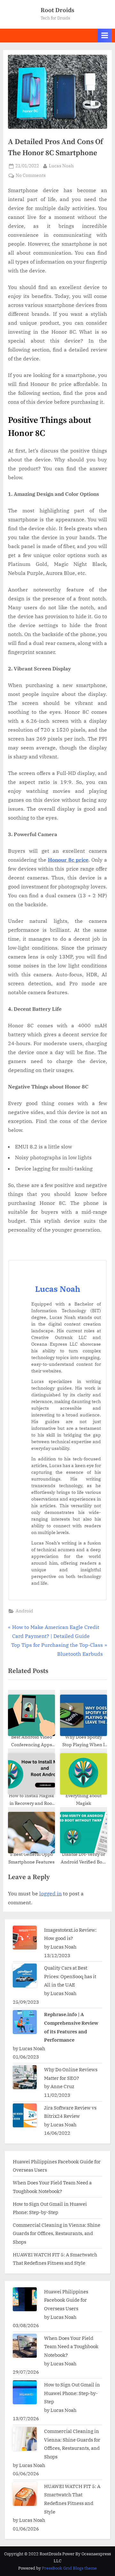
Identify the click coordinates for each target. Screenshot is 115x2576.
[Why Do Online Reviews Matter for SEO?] (25, 2077)
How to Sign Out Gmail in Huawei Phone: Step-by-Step (72, 2393)
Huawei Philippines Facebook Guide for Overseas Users (66, 2300)
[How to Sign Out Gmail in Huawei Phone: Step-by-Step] (25, 2392)
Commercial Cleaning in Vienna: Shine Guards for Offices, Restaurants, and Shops (57, 2233)
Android (24, 1611)
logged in (50, 1893)
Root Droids (57, 10)
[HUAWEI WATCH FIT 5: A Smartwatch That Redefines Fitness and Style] (25, 2494)
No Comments (31, 176)
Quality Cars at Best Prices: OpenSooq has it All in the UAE (70, 1976)
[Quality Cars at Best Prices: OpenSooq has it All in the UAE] (25, 1975)
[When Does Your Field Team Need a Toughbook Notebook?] (25, 2346)
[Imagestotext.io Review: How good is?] (25, 1938)
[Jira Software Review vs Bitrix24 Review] (25, 2115)
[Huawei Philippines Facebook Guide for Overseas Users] (25, 2299)
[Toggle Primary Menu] (105, 36)
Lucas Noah (61, 166)
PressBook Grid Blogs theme (69, 2568)
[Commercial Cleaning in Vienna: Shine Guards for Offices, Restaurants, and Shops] (25, 2439)
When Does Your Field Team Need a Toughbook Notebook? (71, 2346)
